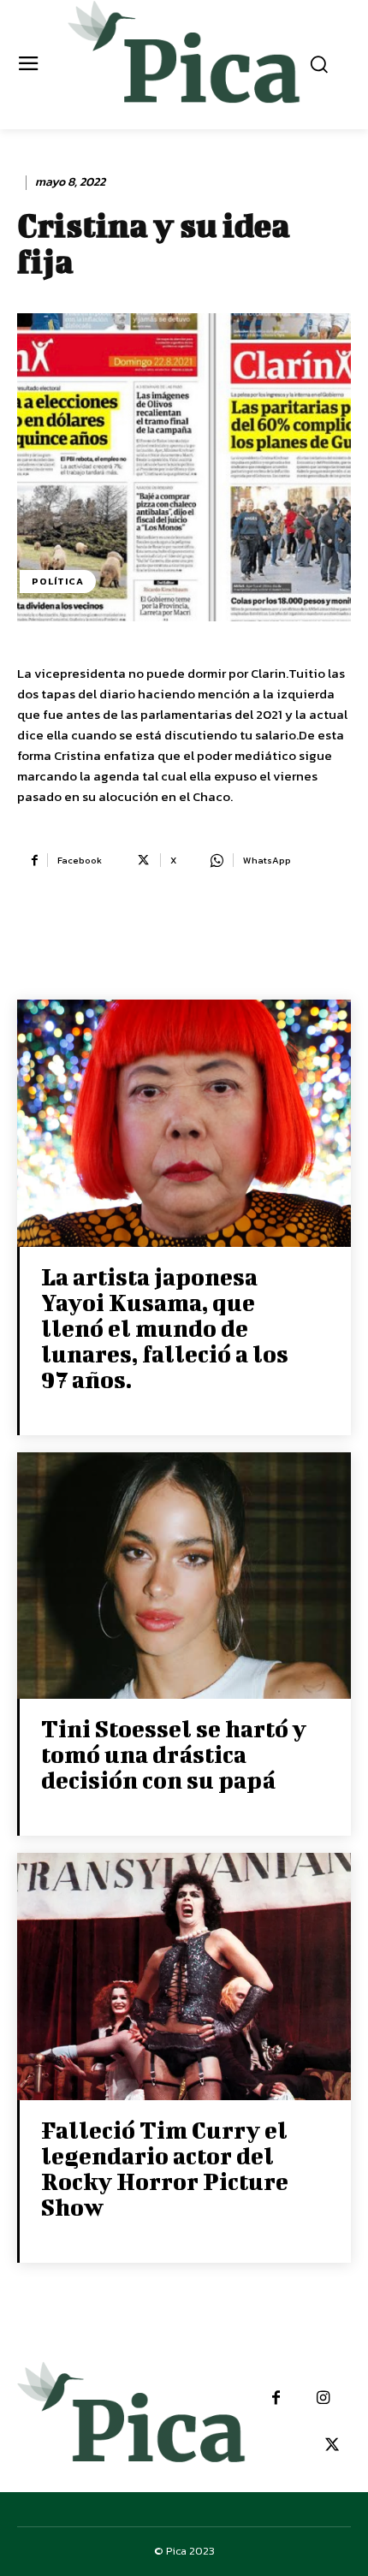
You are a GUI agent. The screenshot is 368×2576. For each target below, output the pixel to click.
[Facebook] (276, 2398)
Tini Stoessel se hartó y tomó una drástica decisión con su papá (174, 1754)
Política (58, 581)
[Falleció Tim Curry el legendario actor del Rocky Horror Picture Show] (184, 1978)
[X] (332, 2445)
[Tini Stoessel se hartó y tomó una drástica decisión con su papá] (184, 1578)
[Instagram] (323, 2398)
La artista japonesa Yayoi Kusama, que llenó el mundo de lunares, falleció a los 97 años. (165, 1328)
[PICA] (184, 62)
